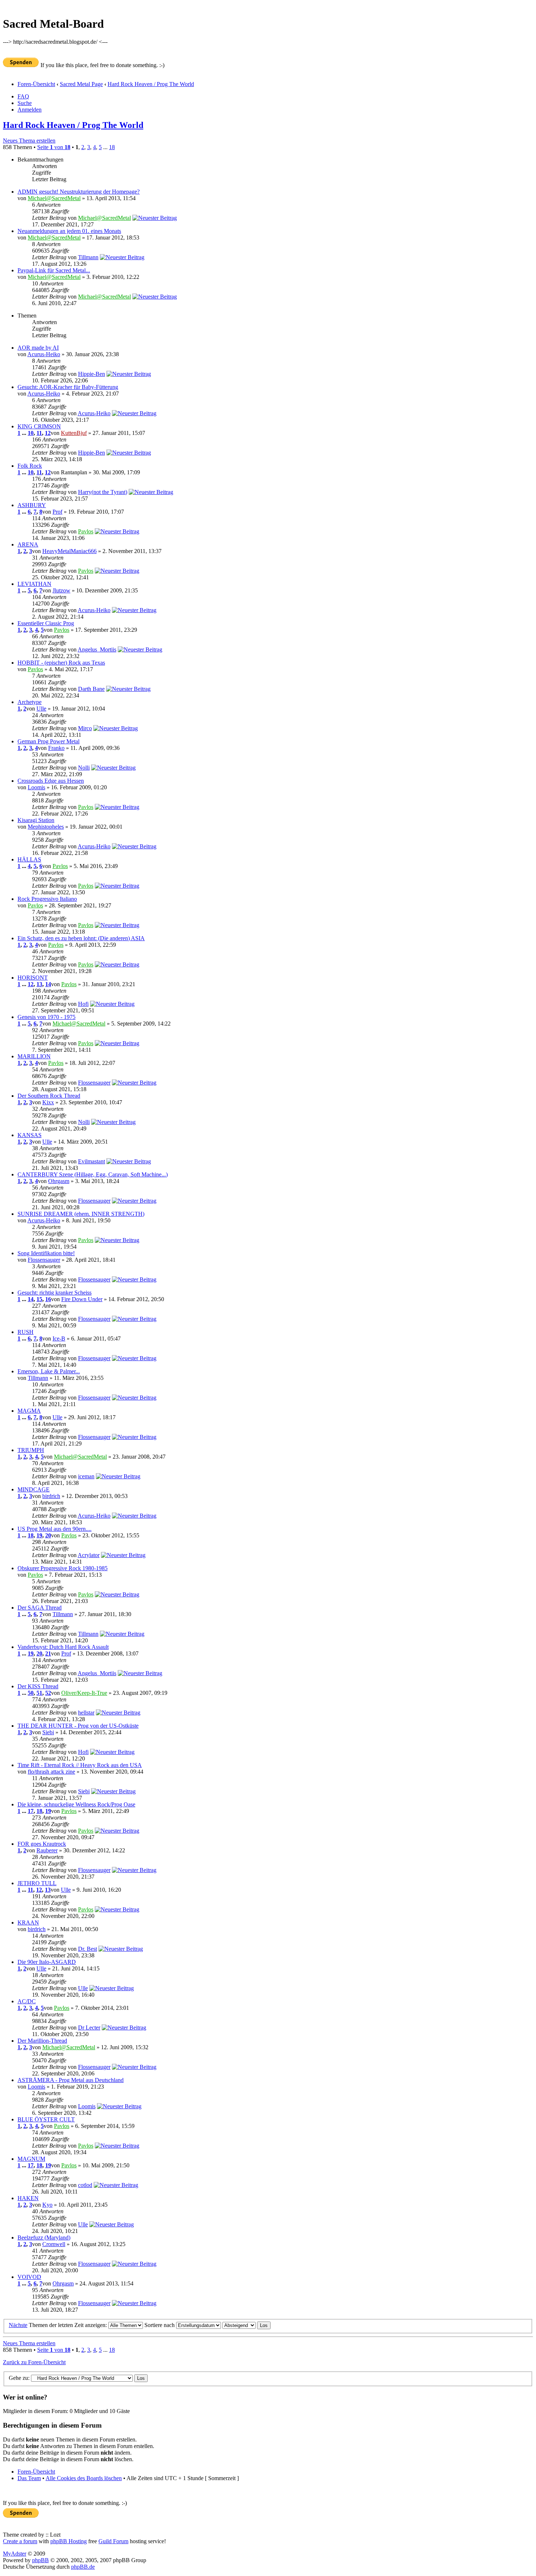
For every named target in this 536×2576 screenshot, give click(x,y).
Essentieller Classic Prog (46, 623)
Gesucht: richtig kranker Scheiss (55, 1293)
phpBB (40, 2560)
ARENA (28, 544)
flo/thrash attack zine (51, 1772)
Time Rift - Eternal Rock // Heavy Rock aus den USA (80, 1765)
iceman (86, 1476)
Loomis (36, 787)
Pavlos (86, 531)
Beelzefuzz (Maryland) (44, 2238)
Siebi (48, 1732)
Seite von (54, 147)
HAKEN (28, 2198)
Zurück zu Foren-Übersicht (34, 2362)
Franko (56, 748)
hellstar (86, 1713)
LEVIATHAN (34, 584)
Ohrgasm (59, 1181)
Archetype (30, 702)
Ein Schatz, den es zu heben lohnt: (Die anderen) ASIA (81, 938)
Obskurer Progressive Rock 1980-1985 (63, 1568)
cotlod (85, 2185)
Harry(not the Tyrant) (103, 492)
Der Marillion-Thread (42, 2041)
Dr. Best (88, 1949)
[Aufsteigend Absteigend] (246, 2325)
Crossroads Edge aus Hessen (51, 781)
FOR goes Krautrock (42, 1844)
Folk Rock (30, 466)
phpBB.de (83, 2567)
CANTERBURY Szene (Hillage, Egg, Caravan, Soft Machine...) (93, 1174)
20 (48, 1535)
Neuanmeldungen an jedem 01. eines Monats (69, 231)
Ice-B (59, 1338)
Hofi (83, 1004)
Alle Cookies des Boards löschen (84, 2478)
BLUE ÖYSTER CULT (46, 2119)
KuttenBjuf (74, 433)
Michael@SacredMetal (54, 198)
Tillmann (88, 257)
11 (39, 433)
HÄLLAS (29, 859)
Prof (57, 512)
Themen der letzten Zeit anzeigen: (69, 2325)
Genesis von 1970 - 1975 (46, 1017)
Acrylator (89, 1555)
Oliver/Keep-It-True (84, 1693)
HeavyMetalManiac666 (69, 551)
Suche (25, 103)
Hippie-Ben (92, 374)
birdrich (51, 1496)
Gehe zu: (19, 2378)
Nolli (84, 768)
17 (31, 1811)
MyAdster (15, 2554)
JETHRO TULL (37, 1883)
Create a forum (20, 2541)
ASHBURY (32, 505)
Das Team (29, 2478)
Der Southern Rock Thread (49, 1096)
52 (48, 1693)
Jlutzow (61, 590)
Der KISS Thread (38, 1686)
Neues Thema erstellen (29, 141)
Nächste (18, 2325)
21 (48, 1653)
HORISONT (33, 978)
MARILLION (34, 1056)
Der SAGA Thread (40, 1608)
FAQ (23, 96)
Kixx (48, 1102)
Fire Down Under (82, 1299)
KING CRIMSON (39, 426)
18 (112, 147)
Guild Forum (113, 2541)
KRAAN (28, 1923)
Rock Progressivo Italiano (47, 899)
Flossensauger (94, 1083)
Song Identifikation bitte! (46, 1253)
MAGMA (29, 1411)
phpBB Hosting (69, 2541)
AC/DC (27, 2001)
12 (48, 433)
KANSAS (30, 1135)
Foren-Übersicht (36, 84)
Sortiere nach (160, 2325)
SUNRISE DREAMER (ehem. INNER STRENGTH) (81, 1214)
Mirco (85, 728)
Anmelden (30, 110)
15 (39, 1299)
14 (48, 984)
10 (31, 433)
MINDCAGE (34, 1489)
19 (39, 1535)
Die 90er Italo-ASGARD (47, 1962)
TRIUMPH (31, 1450)
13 (39, 984)
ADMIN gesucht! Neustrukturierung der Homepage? (79, 192)
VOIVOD (29, 2277)
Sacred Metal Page (81, 84)
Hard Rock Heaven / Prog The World (151, 84)
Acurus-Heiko (44, 354)
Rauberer (47, 1850)
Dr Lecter (89, 2028)
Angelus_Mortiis (97, 649)
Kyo (47, 2205)
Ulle (41, 709)
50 (31, 1693)
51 (39, 1693)
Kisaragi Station (36, 820)
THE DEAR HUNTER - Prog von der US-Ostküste (78, 1726)
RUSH (26, 1332)
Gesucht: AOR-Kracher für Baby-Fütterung (68, 387)
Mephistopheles (46, 827)
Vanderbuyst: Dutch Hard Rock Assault (63, 1647)
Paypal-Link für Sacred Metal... (54, 270)
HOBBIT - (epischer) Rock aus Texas (61, 663)
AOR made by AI (38, 348)
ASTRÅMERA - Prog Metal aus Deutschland (71, 2080)
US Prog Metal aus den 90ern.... (55, 1529)
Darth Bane (91, 689)
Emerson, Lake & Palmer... (49, 1371)
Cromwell (54, 2244)
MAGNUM (31, 2159)
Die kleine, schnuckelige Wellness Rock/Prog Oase (76, 1804)
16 (48, 1299)
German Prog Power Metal (48, 741)
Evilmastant (92, 1161)
